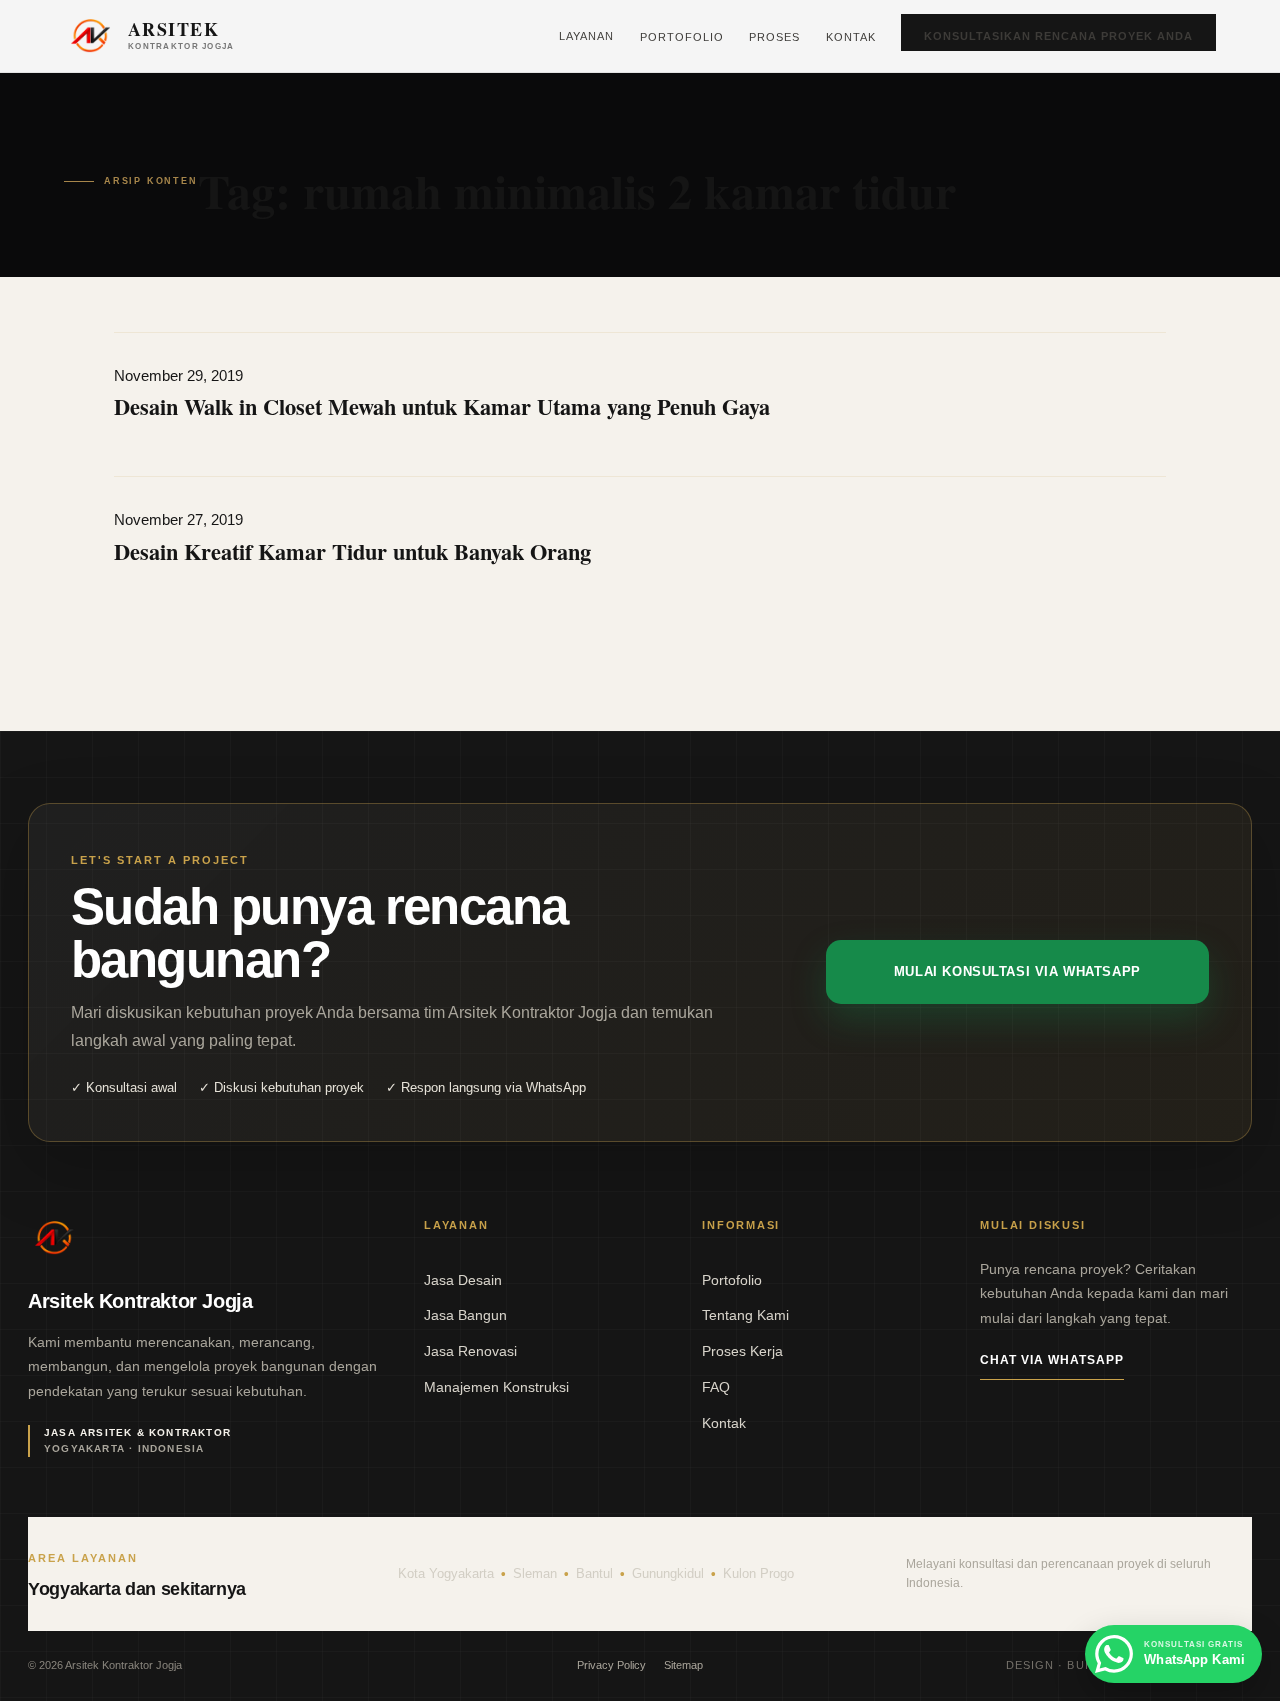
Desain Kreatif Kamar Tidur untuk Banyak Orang (352, 551)
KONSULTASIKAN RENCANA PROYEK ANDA (1058, 36)
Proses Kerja (742, 1351)
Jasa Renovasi (470, 1351)
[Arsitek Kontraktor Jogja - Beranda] (54, 1238)
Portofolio (682, 37)
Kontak (851, 37)
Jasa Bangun (465, 1315)
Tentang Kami (745, 1315)
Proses (774, 37)
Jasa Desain (463, 1280)
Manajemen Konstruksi (496, 1387)
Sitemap (683, 1665)
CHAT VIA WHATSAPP (1051, 1360)
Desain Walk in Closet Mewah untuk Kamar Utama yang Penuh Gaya (442, 406)
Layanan (586, 36)
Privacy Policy (611, 1665)
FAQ (716, 1387)
